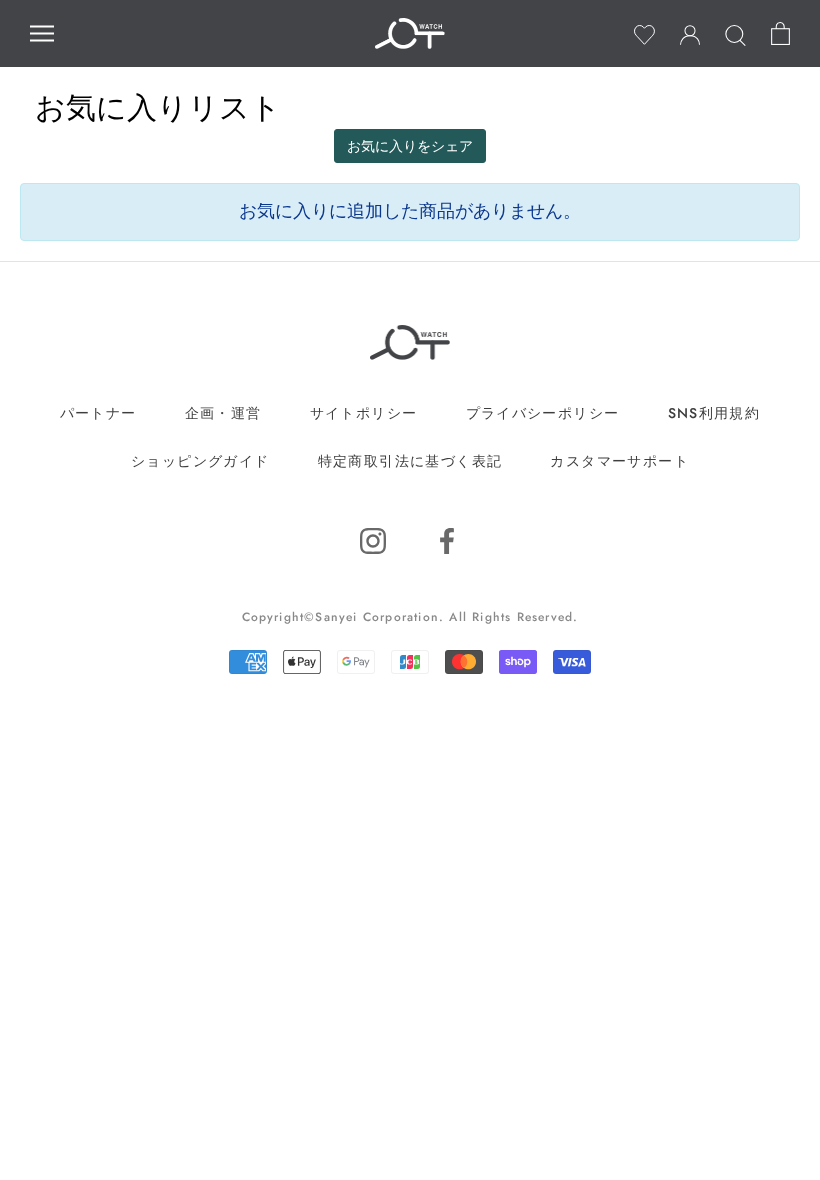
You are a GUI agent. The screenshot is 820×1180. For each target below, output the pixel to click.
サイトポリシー (364, 413)
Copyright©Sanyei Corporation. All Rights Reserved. (410, 617)
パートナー (98, 413)
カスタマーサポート (619, 461)
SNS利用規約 (714, 413)
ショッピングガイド (200, 461)
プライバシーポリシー (543, 413)
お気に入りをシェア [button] (410, 146)
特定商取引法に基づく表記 (410, 461)
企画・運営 (223, 413)
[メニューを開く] (42, 33)
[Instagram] (373, 541)
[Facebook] (447, 541)
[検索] (735, 33)
